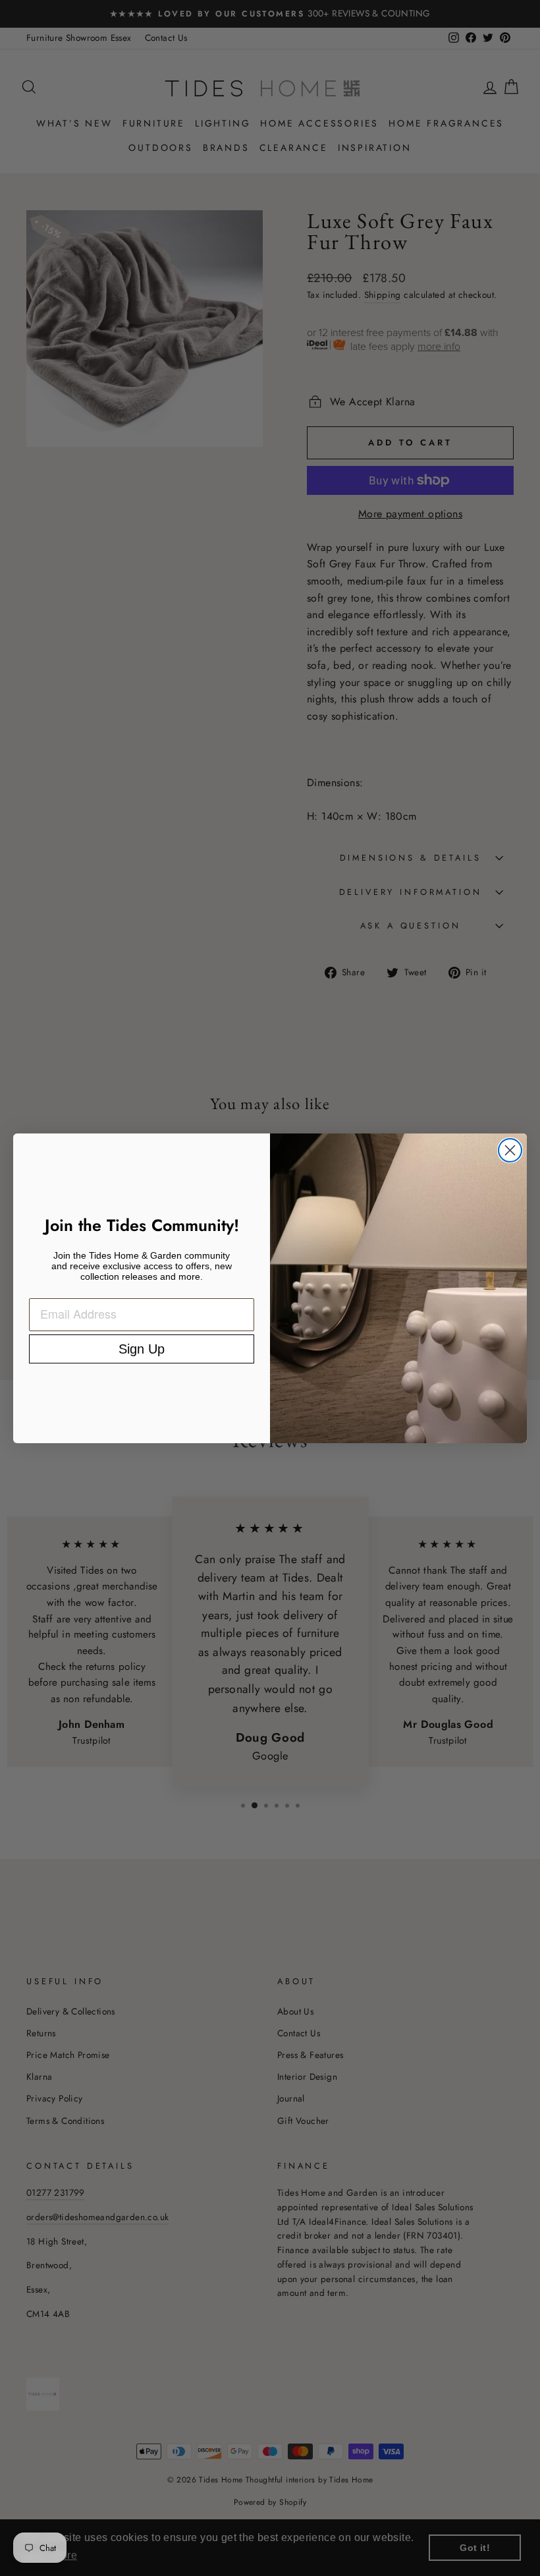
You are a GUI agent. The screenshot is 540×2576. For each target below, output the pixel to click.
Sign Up (142, 1349)
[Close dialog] (510, 1150)
